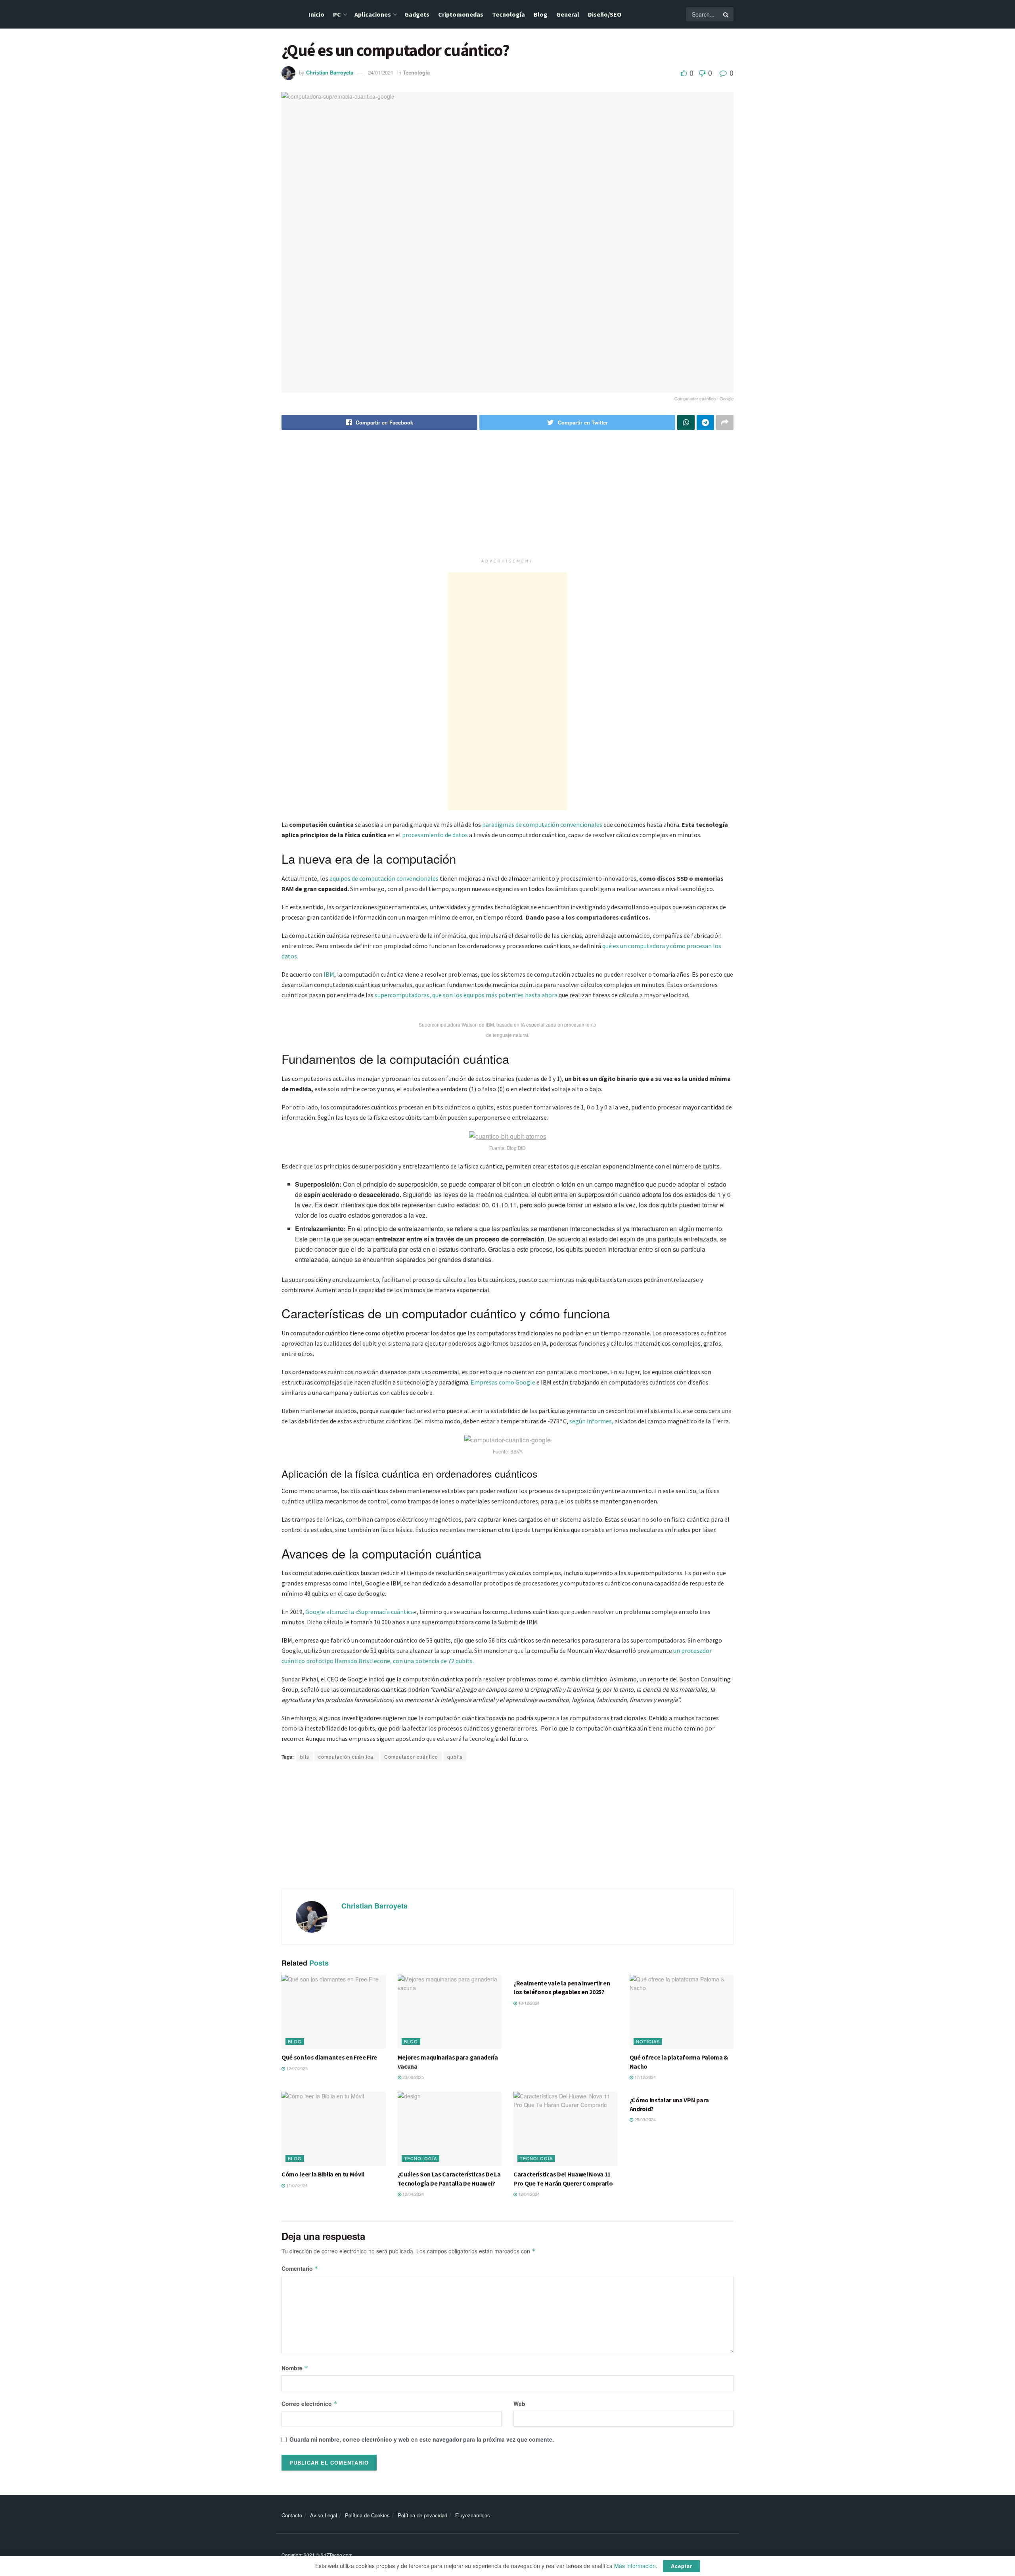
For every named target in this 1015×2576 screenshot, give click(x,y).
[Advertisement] (507, 499)
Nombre (295, 2368)
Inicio (316, 14)
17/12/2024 (644, 2077)
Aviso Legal (324, 2515)
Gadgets (417, 14)
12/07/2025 (296, 2068)
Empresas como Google (502, 1382)
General (568, 14)
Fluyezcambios (473, 2515)
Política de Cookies (367, 2515)
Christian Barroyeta (330, 72)
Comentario (300, 2268)
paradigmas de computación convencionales (542, 824)
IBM (329, 974)
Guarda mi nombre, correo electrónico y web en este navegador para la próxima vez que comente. (422, 2439)
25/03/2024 (644, 2119)
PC (337, 14)
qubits (455, 1757)
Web (519, 2404)
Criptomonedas (461, 14)
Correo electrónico (309, 2404)
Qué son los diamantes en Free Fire (329, 2057)
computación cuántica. (347, 1757)
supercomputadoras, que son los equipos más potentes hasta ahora (466, 995)
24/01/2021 (381, 72)
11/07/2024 (296, 2185)
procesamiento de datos (435, 835)
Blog (541, 14)
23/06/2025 (413, 2077)
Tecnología (508, 14)
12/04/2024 (413, 2194)
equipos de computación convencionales (384, 878)
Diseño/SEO (605, 14)
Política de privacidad (422, 2515)
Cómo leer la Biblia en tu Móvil (323, 2174)
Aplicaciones (373, 14)
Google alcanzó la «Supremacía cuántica (360, 1612)
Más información (635, 2566)
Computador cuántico (411, 1757)
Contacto (292, 2515)
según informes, (591, 1421)
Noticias (648, 2041)
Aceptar (682, 2566)
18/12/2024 (528, 2003)
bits (305, 1757)
